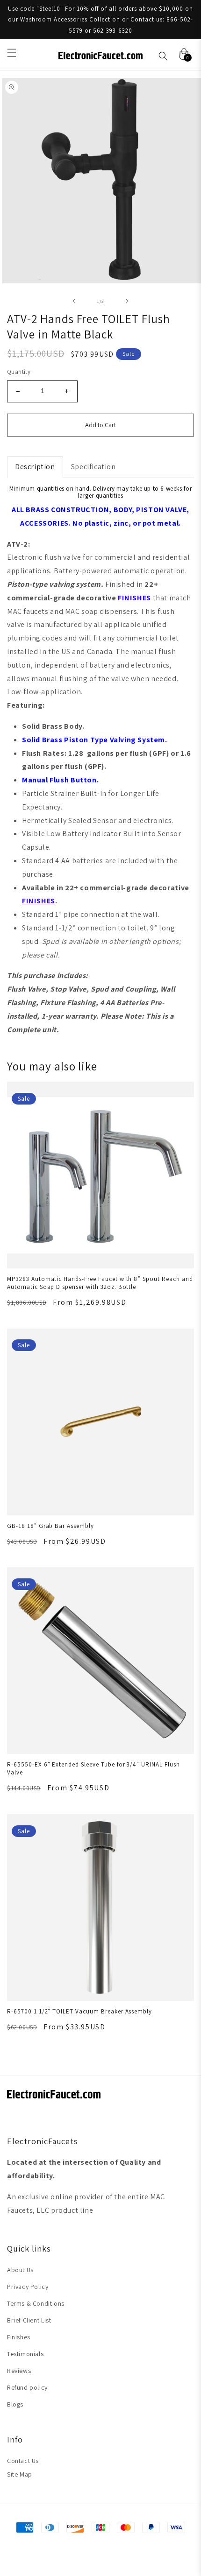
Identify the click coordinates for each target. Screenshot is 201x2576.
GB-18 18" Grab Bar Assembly (50, 1526)
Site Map (20, 2474)
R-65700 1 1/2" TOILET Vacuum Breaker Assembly (79, 2011)
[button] (12, 53)
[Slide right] (127, 301)
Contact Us (23, 2461)
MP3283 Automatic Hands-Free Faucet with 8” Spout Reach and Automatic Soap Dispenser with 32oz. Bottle (100, 1283)
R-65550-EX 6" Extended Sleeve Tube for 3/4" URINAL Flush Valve (93, 1768)
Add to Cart (100, 425)
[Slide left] (74, 301)
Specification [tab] (93, 467)
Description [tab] (35, 467)
